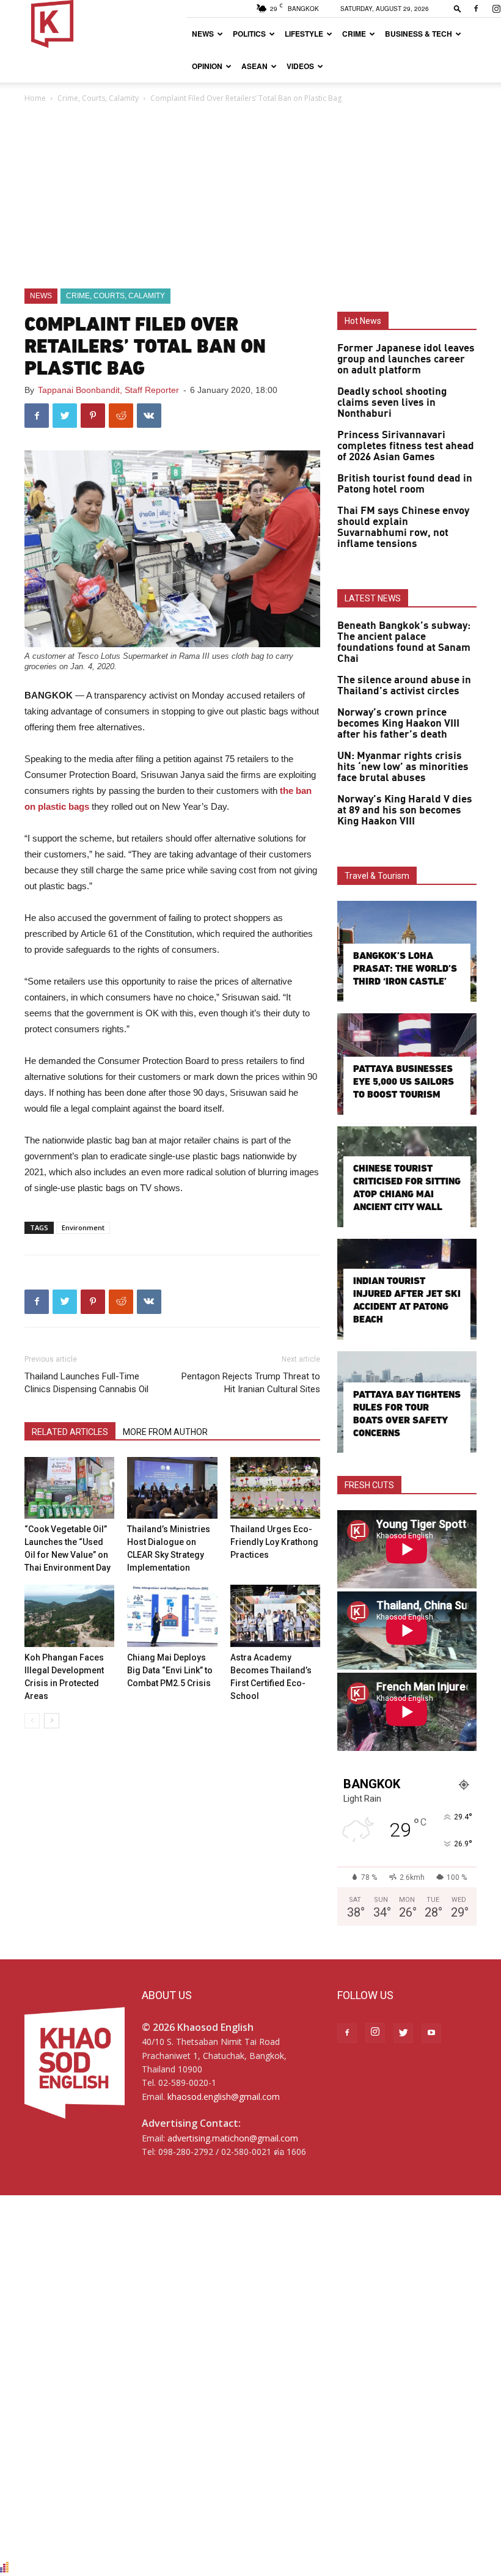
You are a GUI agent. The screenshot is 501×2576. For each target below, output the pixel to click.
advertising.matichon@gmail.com (233, 2138)
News (203, 34)
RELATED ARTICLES (70, 1432)
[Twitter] (403, 2033)
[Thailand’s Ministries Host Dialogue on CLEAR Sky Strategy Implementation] (172, 1488)
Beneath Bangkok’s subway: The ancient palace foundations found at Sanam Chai (404, 642)
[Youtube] (431, 2033)
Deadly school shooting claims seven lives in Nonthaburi (392, 403)
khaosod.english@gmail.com (224, 2097)
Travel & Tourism (377, 876)
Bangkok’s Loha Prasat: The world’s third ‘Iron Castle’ (405, 968)
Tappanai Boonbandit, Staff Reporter (108, 390)
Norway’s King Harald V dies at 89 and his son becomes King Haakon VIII (405, 810)
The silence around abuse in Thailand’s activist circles (404, 686)
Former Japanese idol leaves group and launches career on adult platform (406, 359)
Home (35, 98)
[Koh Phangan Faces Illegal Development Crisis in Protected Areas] (69, 1616)
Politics (249, 34)
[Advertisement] (250, 197)
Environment (83, 1227)
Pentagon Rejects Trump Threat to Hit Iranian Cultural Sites (251, 1383)
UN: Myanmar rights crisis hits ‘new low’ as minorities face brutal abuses (403, 767)
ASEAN (254, 66)
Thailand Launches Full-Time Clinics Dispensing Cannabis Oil (86, 1383)
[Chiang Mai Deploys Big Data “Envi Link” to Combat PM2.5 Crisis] (172, 1616)
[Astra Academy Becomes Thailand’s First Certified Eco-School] (275, 1616)
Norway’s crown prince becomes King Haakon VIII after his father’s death (398, 724)
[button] (458, 8)
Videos (300, 66)
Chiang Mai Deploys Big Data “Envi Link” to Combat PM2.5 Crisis (170, 1670)
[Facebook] (476, 9)
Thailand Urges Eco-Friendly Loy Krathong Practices (274, 1542)
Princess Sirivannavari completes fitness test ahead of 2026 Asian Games (406, 446)
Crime (354, 34)
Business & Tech (419, 34)
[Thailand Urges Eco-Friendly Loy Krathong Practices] (275, 1488)
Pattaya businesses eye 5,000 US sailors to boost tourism (404, 1081)
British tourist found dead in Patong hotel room (405, 484)
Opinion (207, 66)
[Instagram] (375, 2033)
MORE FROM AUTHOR (165, 1432)
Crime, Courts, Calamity (98, 98)
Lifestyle (304, 34)
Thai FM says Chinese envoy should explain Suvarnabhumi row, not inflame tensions (403, 527)
